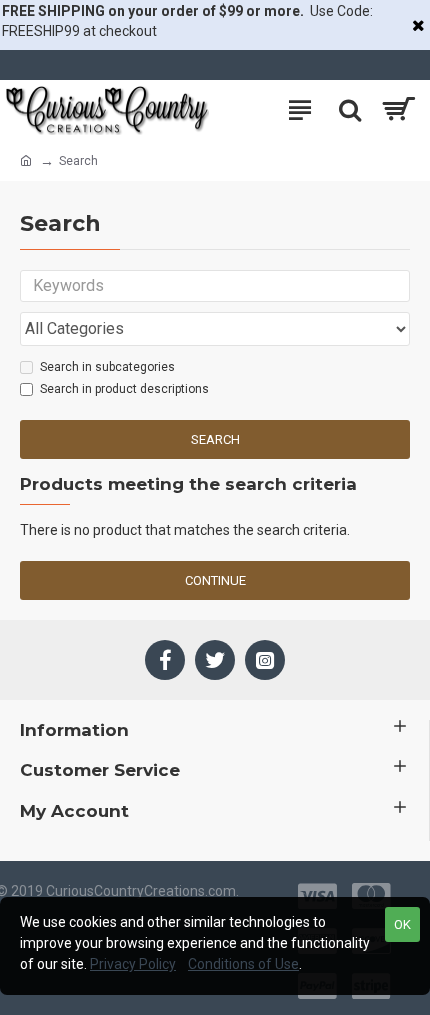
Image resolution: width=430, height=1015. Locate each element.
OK (402, 924)
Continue (215, 580)
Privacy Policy (133, 964)
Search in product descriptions (124, 389)
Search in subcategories (107, 367)
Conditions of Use (243, 964)
